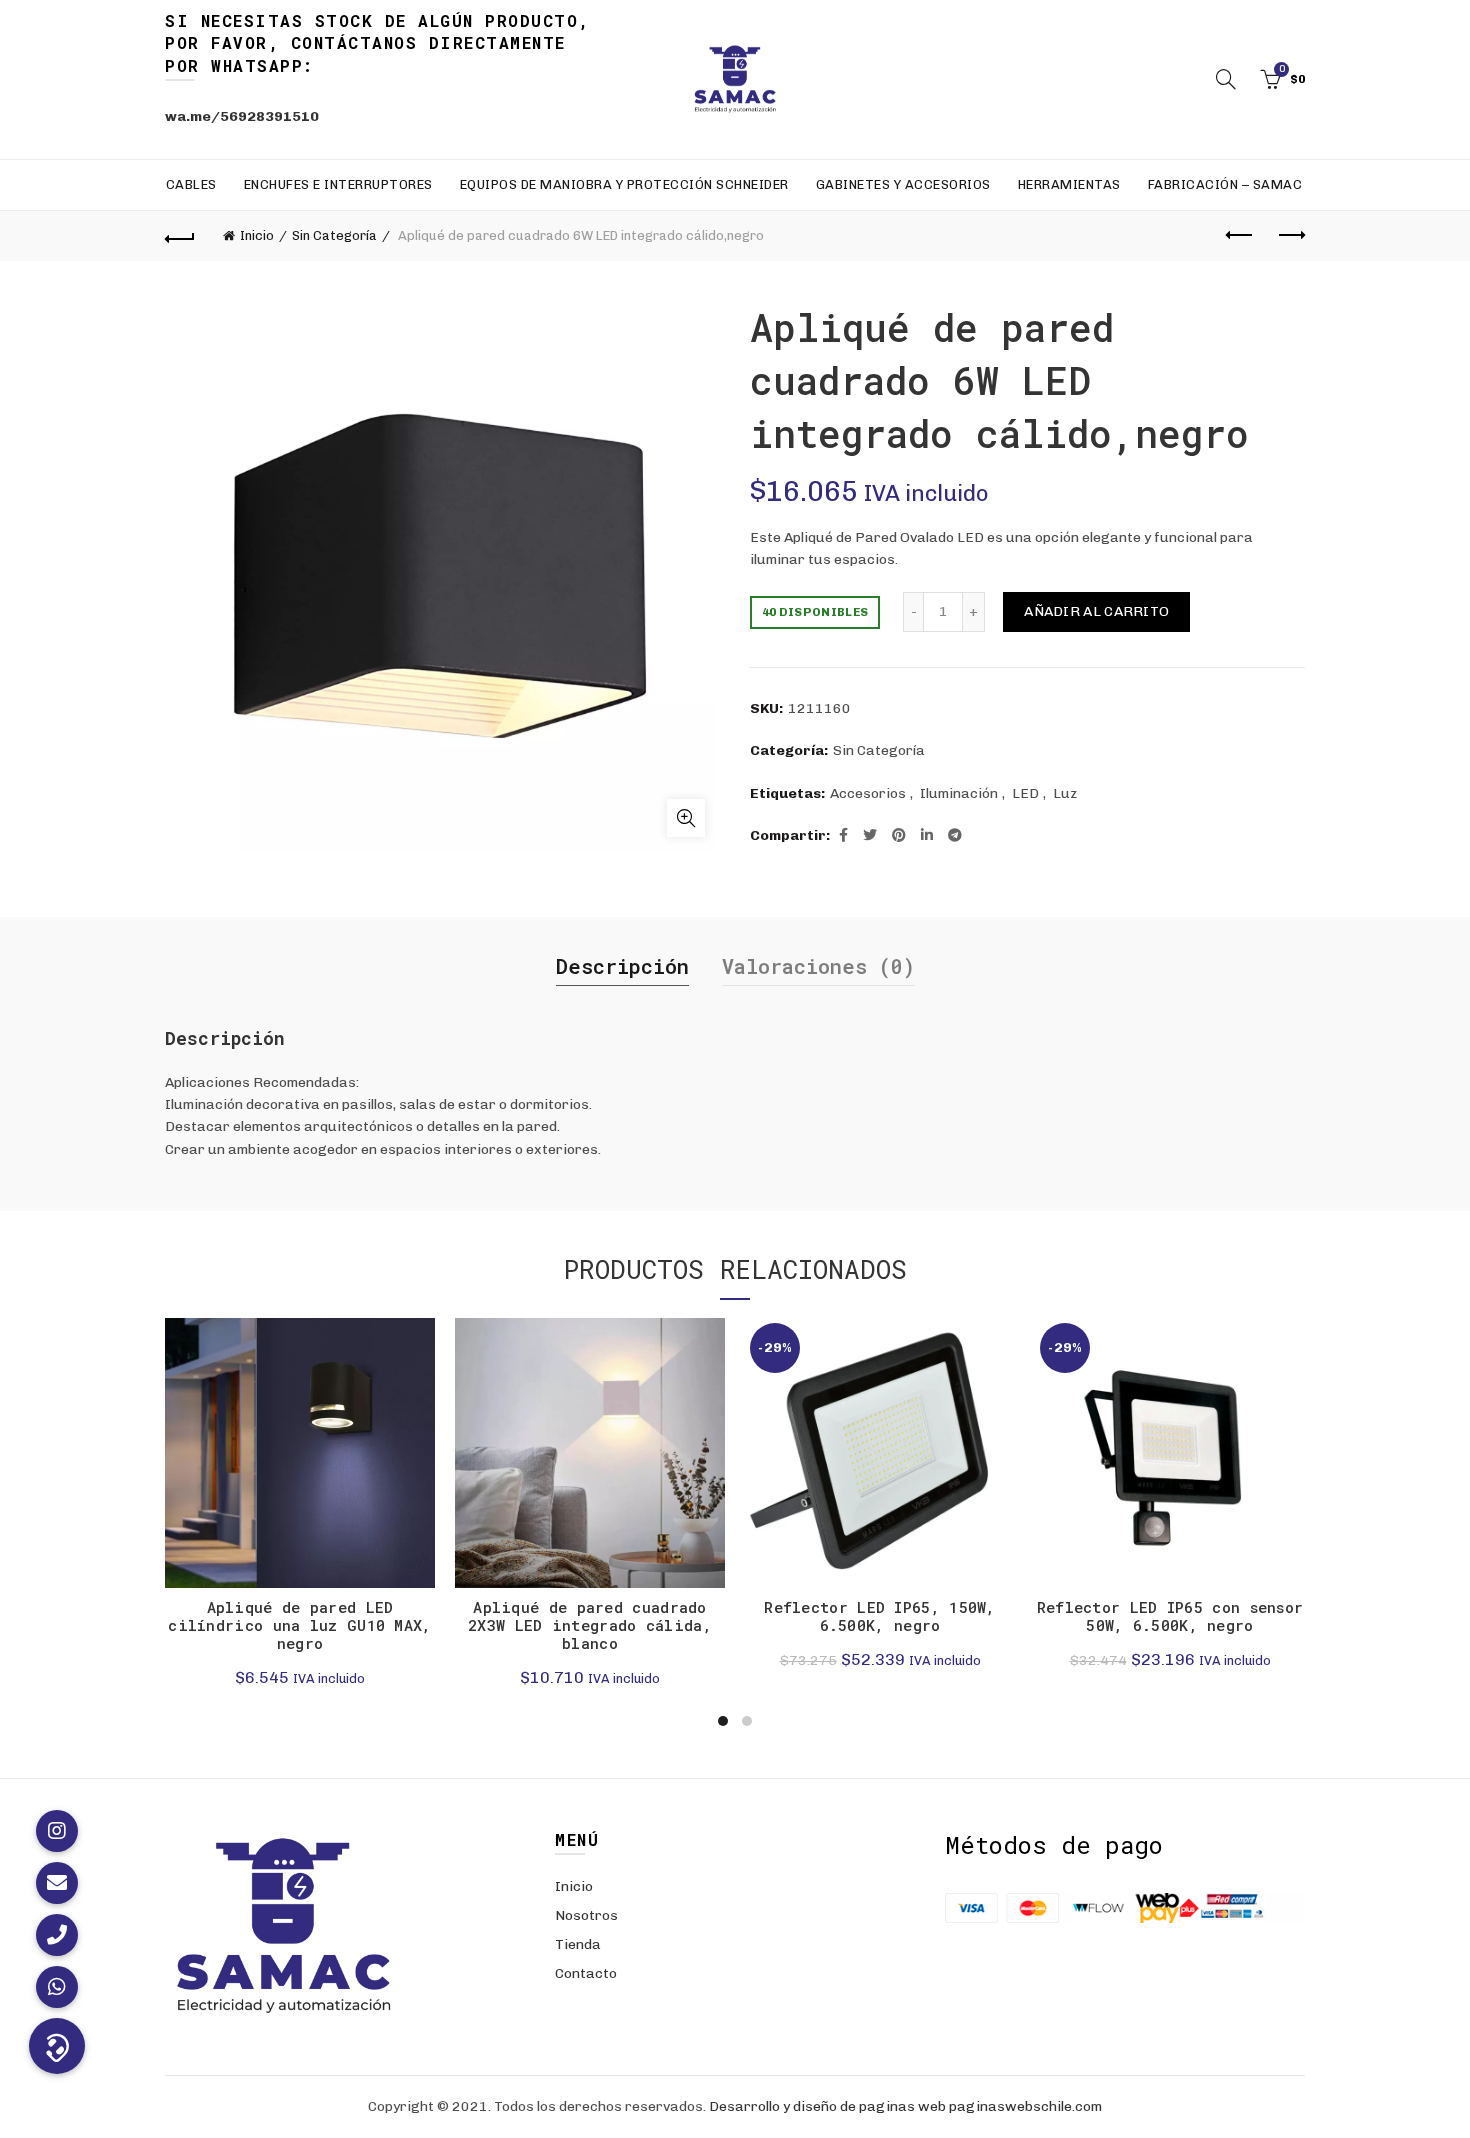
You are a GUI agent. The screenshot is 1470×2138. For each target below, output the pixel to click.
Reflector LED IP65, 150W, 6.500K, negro (880, 1616)
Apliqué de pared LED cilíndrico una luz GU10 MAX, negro (299, 1625)
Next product (1290, 236)
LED (1025, 793)
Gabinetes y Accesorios (903, 184)
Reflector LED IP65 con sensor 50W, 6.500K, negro (1170, 1616)
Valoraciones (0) (818, 966)
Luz (1065, 793)
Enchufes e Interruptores (338, 184)
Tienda (578, 1944)
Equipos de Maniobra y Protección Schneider (624, 184)
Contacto (586, 1973)
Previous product (1240, 236)
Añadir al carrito (1096, 611)
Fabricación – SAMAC (1225, 184)
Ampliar (686, 818)
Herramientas (1069, 184)
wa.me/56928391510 (242, 116)
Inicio (257, 235)
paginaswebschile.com (1025, 2106)
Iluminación (959, 793)
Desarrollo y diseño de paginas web (827, 2106)
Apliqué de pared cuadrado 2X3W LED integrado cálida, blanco (590, 1625)
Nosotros (586, 1915)
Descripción (622, 966)
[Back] (180, 236)
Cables (191, 184)
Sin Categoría (334, 235)
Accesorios (868, 793)
